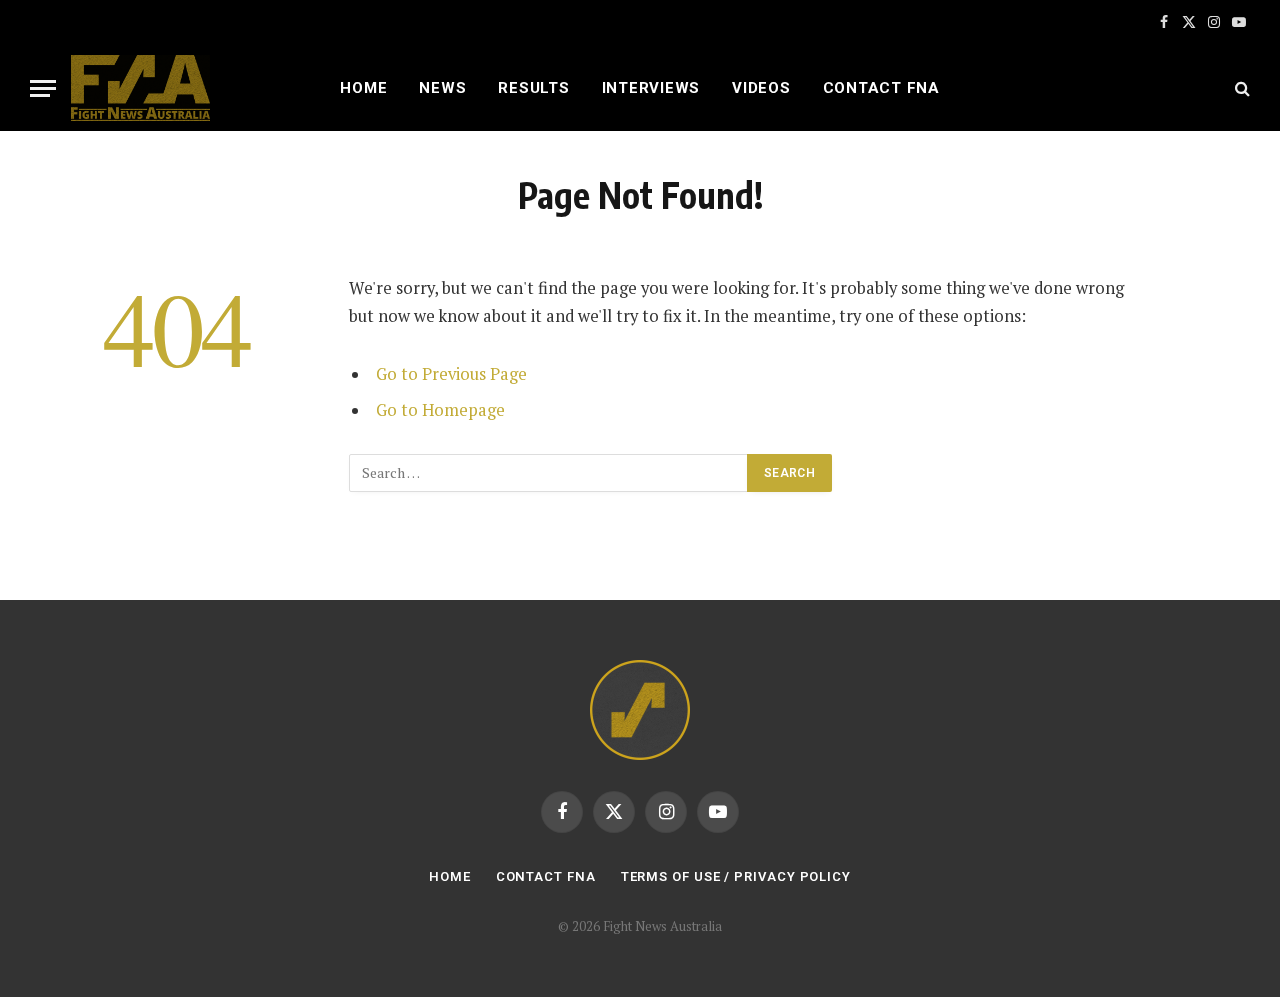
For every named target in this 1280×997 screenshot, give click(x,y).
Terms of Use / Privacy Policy (736, 876)
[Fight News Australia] (140, 88)
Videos (761, 88)
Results (533, 88)
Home (363, 88)
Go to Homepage (440, 410)
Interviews (651, 88)
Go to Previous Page (451, 374)
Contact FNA (881, 88)
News (442, 88)
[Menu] (43, 88)
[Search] (1240, 88)
